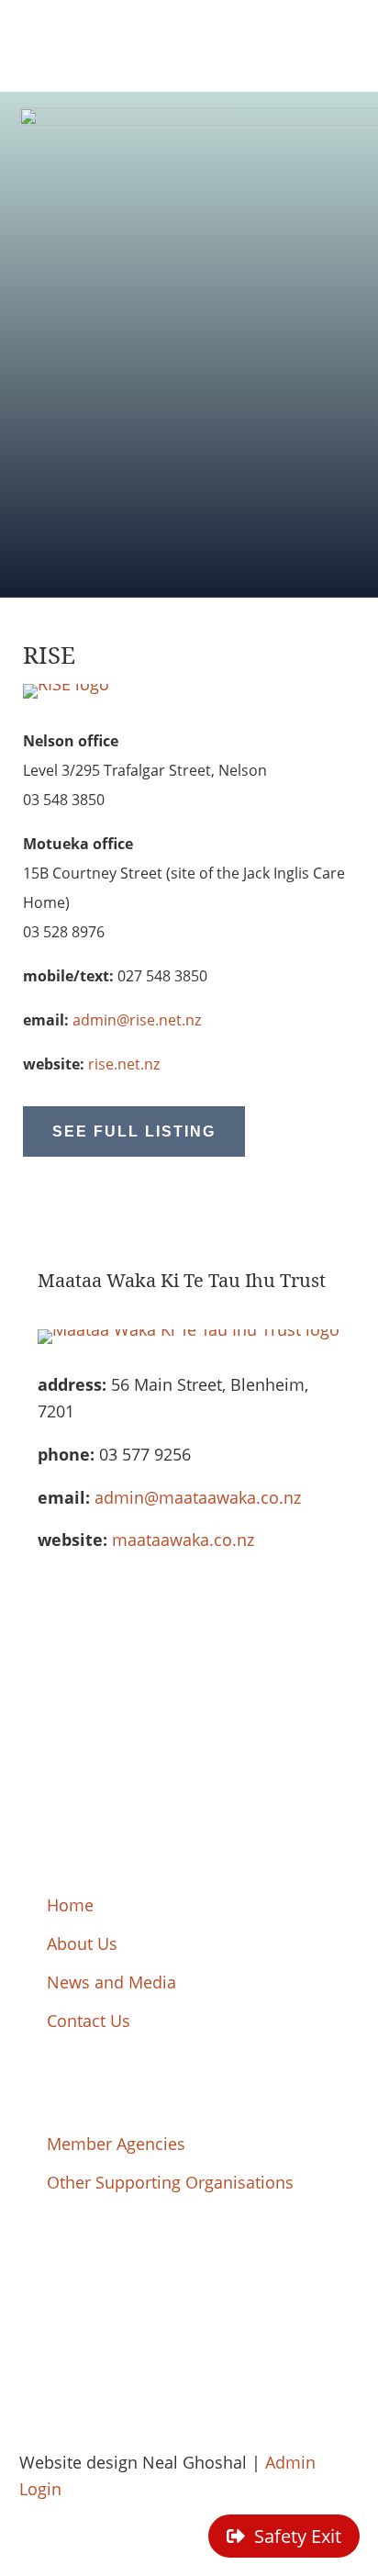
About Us (82, 1943)
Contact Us (89, 2021)
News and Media (111, 1982)
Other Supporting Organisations (170, 2182)
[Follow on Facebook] (34, 2280)
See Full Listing (134, 1131)
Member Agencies (116, 2144)
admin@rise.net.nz (137, 1020)
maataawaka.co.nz (183, 1540)
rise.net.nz (124, 1064)
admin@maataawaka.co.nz (198, 1497)
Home (70, 1905)
